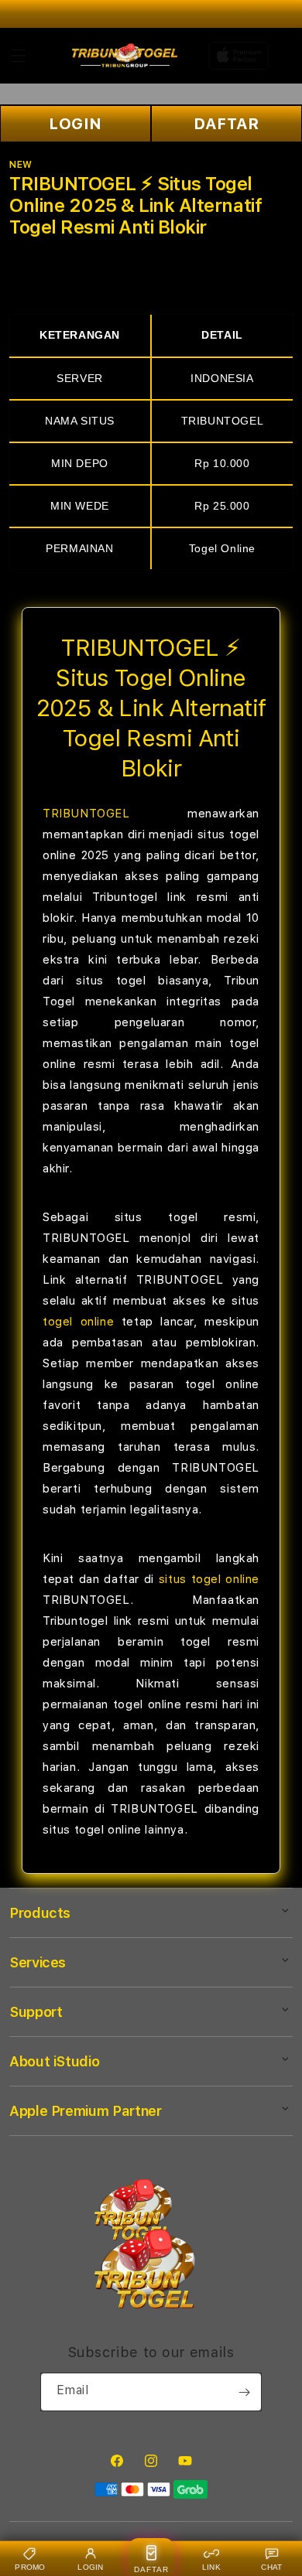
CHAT (271, 2567)
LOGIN (75, 124)
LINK (211, 2567)
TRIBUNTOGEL (86, 814)
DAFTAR (226, 124)
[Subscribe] (244, 2392)
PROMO (30, 2567)
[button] (19, 56)
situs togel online (209, 1579)
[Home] (125, 56)
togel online (78, 1322)
